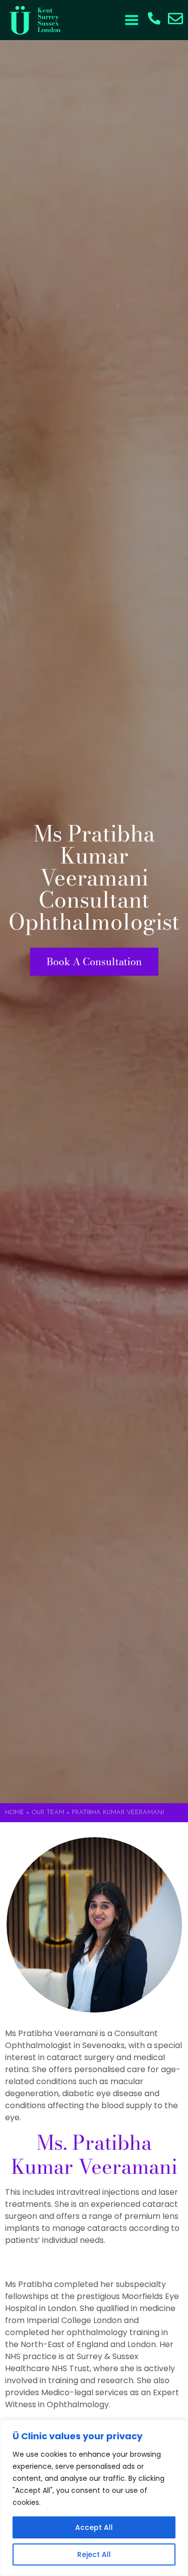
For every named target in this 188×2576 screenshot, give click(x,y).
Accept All (94, 2527)
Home (15, 1813)
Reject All (94, 2554)
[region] (94, 2498)
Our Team (48, 1813)
